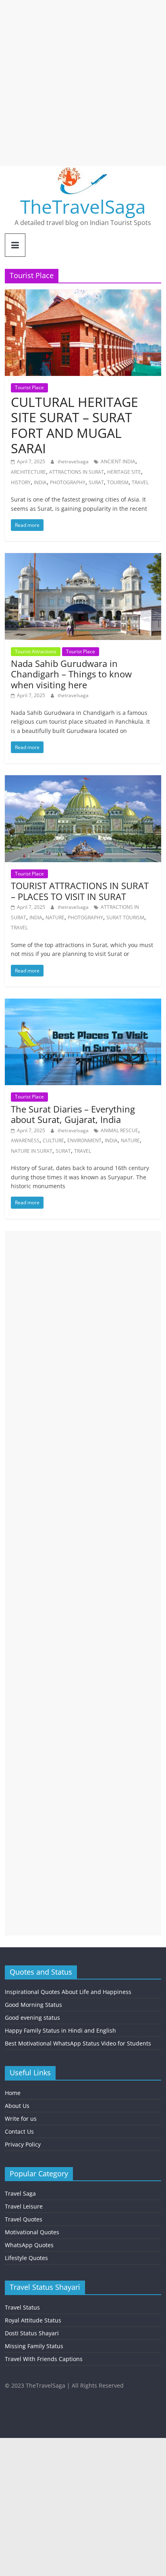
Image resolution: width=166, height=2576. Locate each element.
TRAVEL (140, 482)
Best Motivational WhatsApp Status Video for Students (78, 2043)
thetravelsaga (74, 461)
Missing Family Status (34, 2346)
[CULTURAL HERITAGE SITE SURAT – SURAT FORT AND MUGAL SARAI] (83, 294)
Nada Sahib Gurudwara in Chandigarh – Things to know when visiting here (71, 674)
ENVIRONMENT (84, 1140)
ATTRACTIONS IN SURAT (77, 472)
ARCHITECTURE (28, 472)
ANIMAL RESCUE (119, 1130)
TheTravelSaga (83, 206)
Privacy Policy (23, 2144)
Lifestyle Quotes (26, 2258)
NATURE (55, 917)
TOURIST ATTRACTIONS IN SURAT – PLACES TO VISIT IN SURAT (80, 891)
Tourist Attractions (36, 651)
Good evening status (32, 2018)
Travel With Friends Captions (44, 2359)
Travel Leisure (24, 2206)
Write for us (21, 2119)
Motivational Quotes (32, 2232)
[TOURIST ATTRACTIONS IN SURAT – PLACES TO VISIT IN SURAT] (83, 780)
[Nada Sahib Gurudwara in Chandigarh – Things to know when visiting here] (83, 558)
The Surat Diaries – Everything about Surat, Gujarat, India (73, 1114)
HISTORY (21, 482)
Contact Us (19, 2131)
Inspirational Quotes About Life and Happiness (68, 1992)
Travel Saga (20, 2193)
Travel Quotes (24, 2219)
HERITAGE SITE (124, 472)
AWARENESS (25, 1140)
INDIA (40, 482)
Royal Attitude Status (33, 2320)
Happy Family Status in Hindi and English (60, 2030)
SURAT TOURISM (125, 917)
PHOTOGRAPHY (68, 482)
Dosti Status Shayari (32, 2333)
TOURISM (118, 482)
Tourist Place (29, 387)
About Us (17, 2106)
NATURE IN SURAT (32, 1151)
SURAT (96, 482)
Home (13, 2093)
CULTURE (53, 1140)
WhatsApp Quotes (29, 2245)
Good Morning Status (33, 2005)
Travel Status (22, 2307)
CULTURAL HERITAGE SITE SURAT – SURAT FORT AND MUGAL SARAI (75, 425)
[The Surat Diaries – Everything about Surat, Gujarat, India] (83, 1003)
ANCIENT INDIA (118, 461)
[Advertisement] (83, 83)
